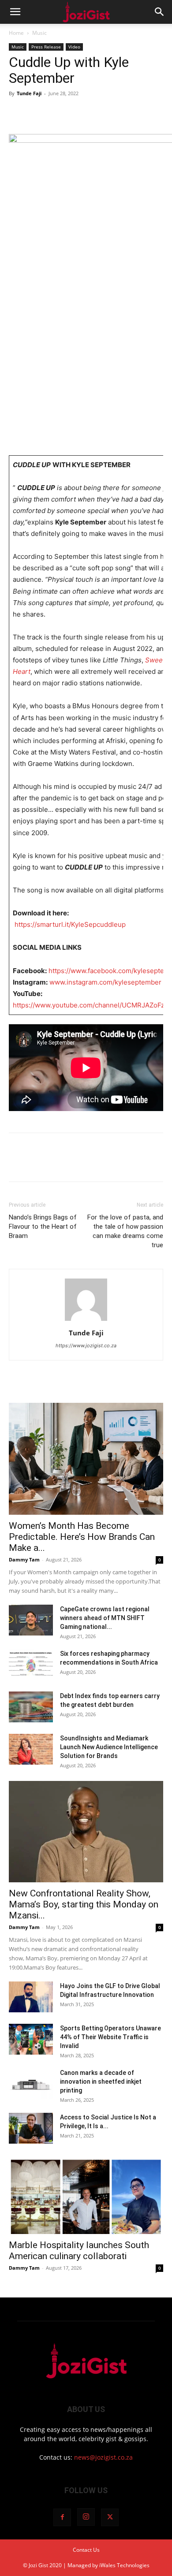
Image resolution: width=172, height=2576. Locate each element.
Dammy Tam (24, 1559)
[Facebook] (18, 113)
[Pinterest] (58, 113)
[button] (15, 12)
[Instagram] (86, 2517)
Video (74, 47)
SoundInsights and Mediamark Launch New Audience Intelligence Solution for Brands (109, 1747)
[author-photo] (86, 1321)
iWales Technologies (124, 2565)
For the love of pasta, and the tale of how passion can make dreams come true (125, 1231)
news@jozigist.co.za (103, 2457)
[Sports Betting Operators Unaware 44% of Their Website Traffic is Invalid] (31, 2039)
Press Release (46, 47)
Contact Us (86, 2550)
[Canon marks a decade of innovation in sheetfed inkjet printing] (31, 2084)
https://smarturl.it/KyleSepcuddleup (70, 924)
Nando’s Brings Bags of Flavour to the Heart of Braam (43, 1227)
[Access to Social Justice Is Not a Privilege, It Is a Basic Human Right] (31, 2128)
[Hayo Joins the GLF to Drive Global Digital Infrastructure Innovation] (31, 1997)
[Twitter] (38, 113)
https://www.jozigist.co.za (86, 1346)
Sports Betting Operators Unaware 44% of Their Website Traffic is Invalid (110, 2037)
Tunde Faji (29, 93)
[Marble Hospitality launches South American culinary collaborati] (86, 2196)
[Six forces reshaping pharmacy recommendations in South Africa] (31, 1665)
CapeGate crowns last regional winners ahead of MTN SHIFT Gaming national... (105, 1618)
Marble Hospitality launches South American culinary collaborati (79, 2251)
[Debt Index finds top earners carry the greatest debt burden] (31, 1707)
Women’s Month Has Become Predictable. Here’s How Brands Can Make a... (82, 1537)
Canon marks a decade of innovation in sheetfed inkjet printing (101, 2082)
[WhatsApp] (79, 113)
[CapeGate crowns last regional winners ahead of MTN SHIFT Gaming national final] (31, 1620)
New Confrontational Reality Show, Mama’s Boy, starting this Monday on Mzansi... (84, 1904)
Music (39, 33)
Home (16, 33)
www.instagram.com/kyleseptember (105, 982)
